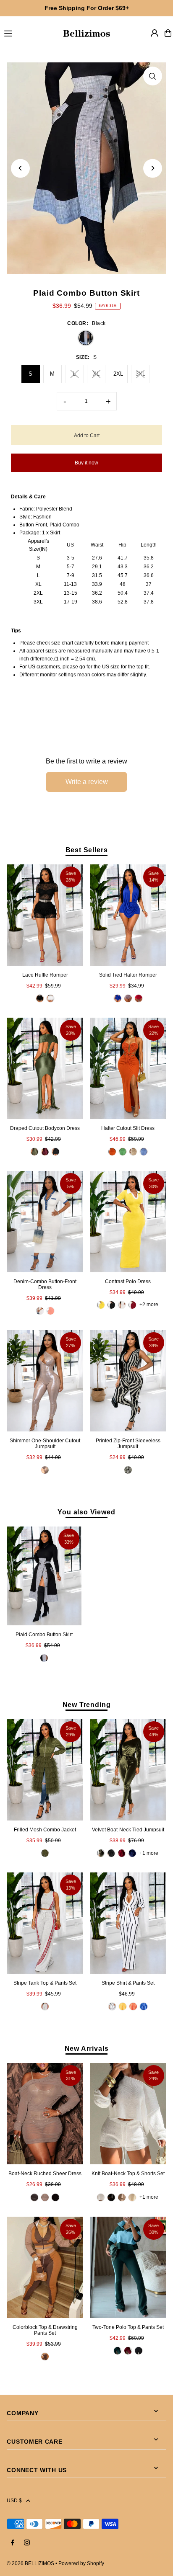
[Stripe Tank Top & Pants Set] (45, 1923)
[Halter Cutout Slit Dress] (128, 1068)
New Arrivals (87, 2048)
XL (96, 374)
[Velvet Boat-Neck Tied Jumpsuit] (128, 1770)
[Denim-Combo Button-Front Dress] (45, 1222)
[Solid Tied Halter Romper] (128, 915)
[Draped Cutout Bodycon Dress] (45, 1068)
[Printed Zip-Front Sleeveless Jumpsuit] (128, 1381)
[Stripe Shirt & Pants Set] (128, 1923)
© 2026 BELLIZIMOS (30, 2563)
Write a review (87, 782)
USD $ (14, 2501)
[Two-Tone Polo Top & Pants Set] (128, 2267)
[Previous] (20, 168)
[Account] (155, 33)
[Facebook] (13, 2543)
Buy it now (86, 463)
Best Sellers (87, 850)
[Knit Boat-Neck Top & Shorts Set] (128, 2114)
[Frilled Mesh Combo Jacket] (45, 1770)
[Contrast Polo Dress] (128, 1222)
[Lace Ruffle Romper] (45, 915)
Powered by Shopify (81, 2563)
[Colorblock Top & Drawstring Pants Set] (45, 2267)
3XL (140, 374)
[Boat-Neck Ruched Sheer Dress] (45, 2114)
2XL (118, 374)
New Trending (87, 1704)
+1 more (149, 1853)
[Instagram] (27, 2543)
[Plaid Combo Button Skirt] (44, 1576)
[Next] (153, 168)
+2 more (149, 1305)
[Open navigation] (29, 33)
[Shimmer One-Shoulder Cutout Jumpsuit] (45, 1381)
